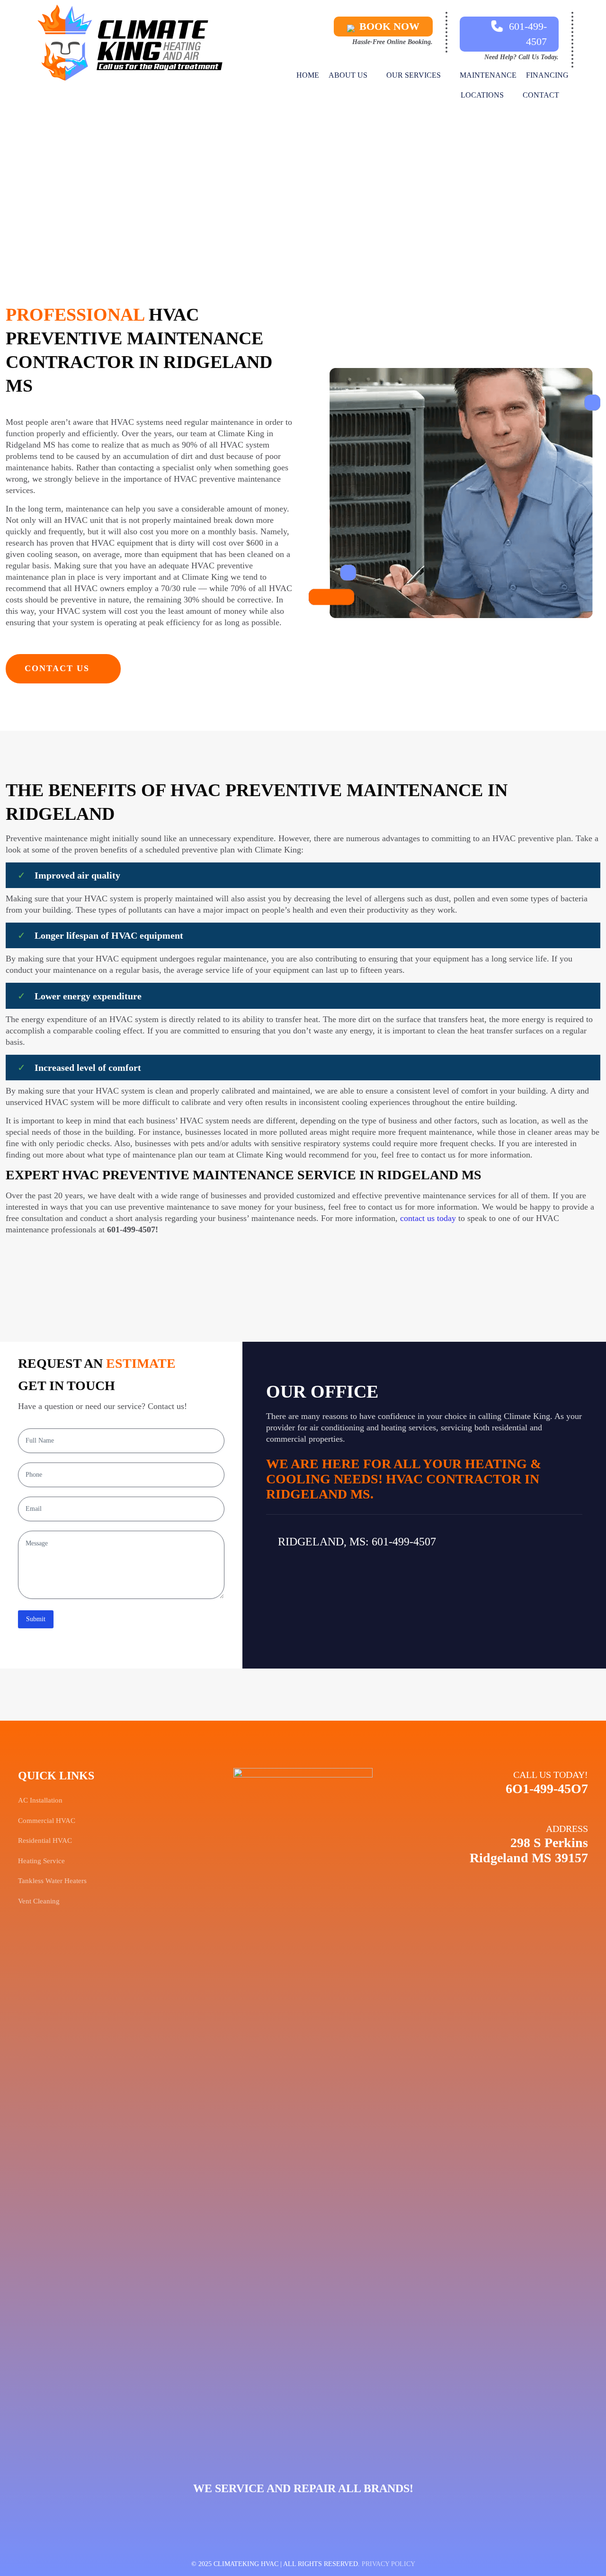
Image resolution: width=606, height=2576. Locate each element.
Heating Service (41, 1861)
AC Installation (40, 1800)
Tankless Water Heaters (52, 1881)
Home (239, 188)
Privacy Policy (388, 2564)
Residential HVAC (45, 1840)
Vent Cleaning (39, 1901)
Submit (36, 1619)
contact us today (428, 1218)
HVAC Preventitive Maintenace (324, 188)
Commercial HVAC (47, 1821)
